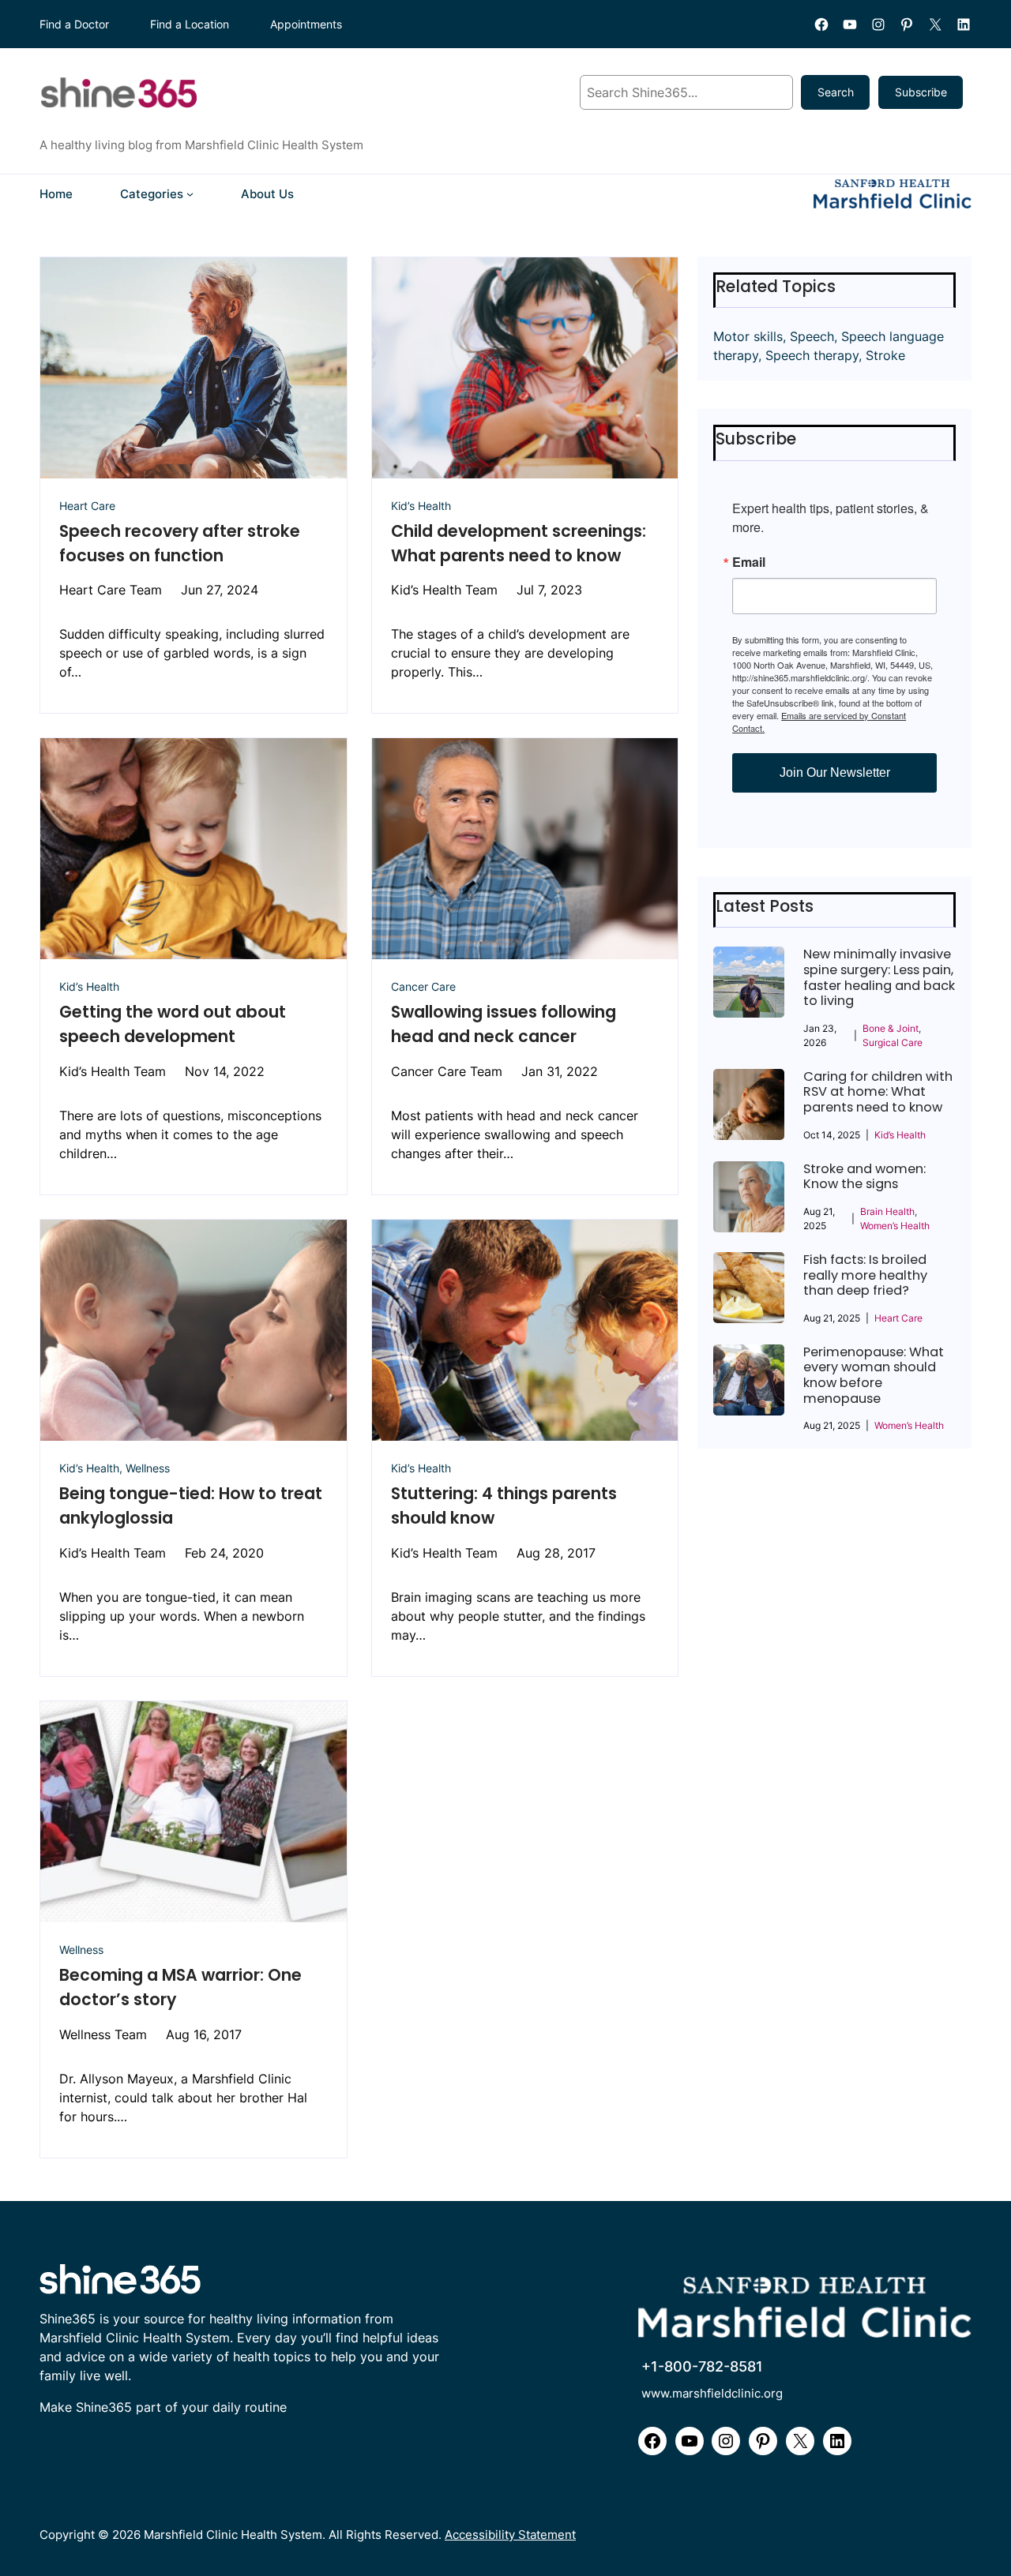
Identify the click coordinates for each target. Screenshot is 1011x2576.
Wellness (148, 1468)
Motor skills (748, 336)
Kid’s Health (421, 506)
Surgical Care (893, 1042)
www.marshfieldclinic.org (712, 2393)
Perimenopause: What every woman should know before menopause (874, 1375)
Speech (812, 336)
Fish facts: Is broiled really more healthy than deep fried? (865, 1275)
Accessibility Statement (510, 2535)
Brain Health (887, 1211)
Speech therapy (812, 355)
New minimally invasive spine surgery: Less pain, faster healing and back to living (879, 977)
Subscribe (921, 92)
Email (749, 562)
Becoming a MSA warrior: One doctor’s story (180, 1987)
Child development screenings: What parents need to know (519, 543)
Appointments (306, 24)
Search (836, 92)
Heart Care (87, 506)
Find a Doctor (74, 24)
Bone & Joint (891, 1028)
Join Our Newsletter (835, 772)
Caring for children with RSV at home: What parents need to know (878, 1092)
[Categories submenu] (190, 194)
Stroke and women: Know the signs (864, 1177)
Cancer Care (423, 986)
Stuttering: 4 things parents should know (504, 1505)
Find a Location (190, 24)
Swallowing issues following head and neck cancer (504, 1024)
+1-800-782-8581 (702, 2366)
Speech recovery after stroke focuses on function (180, 543)
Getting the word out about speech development (173, 1024)
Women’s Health (895, 1226)
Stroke (885, 355)
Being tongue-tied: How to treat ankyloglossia (191, 1505)
